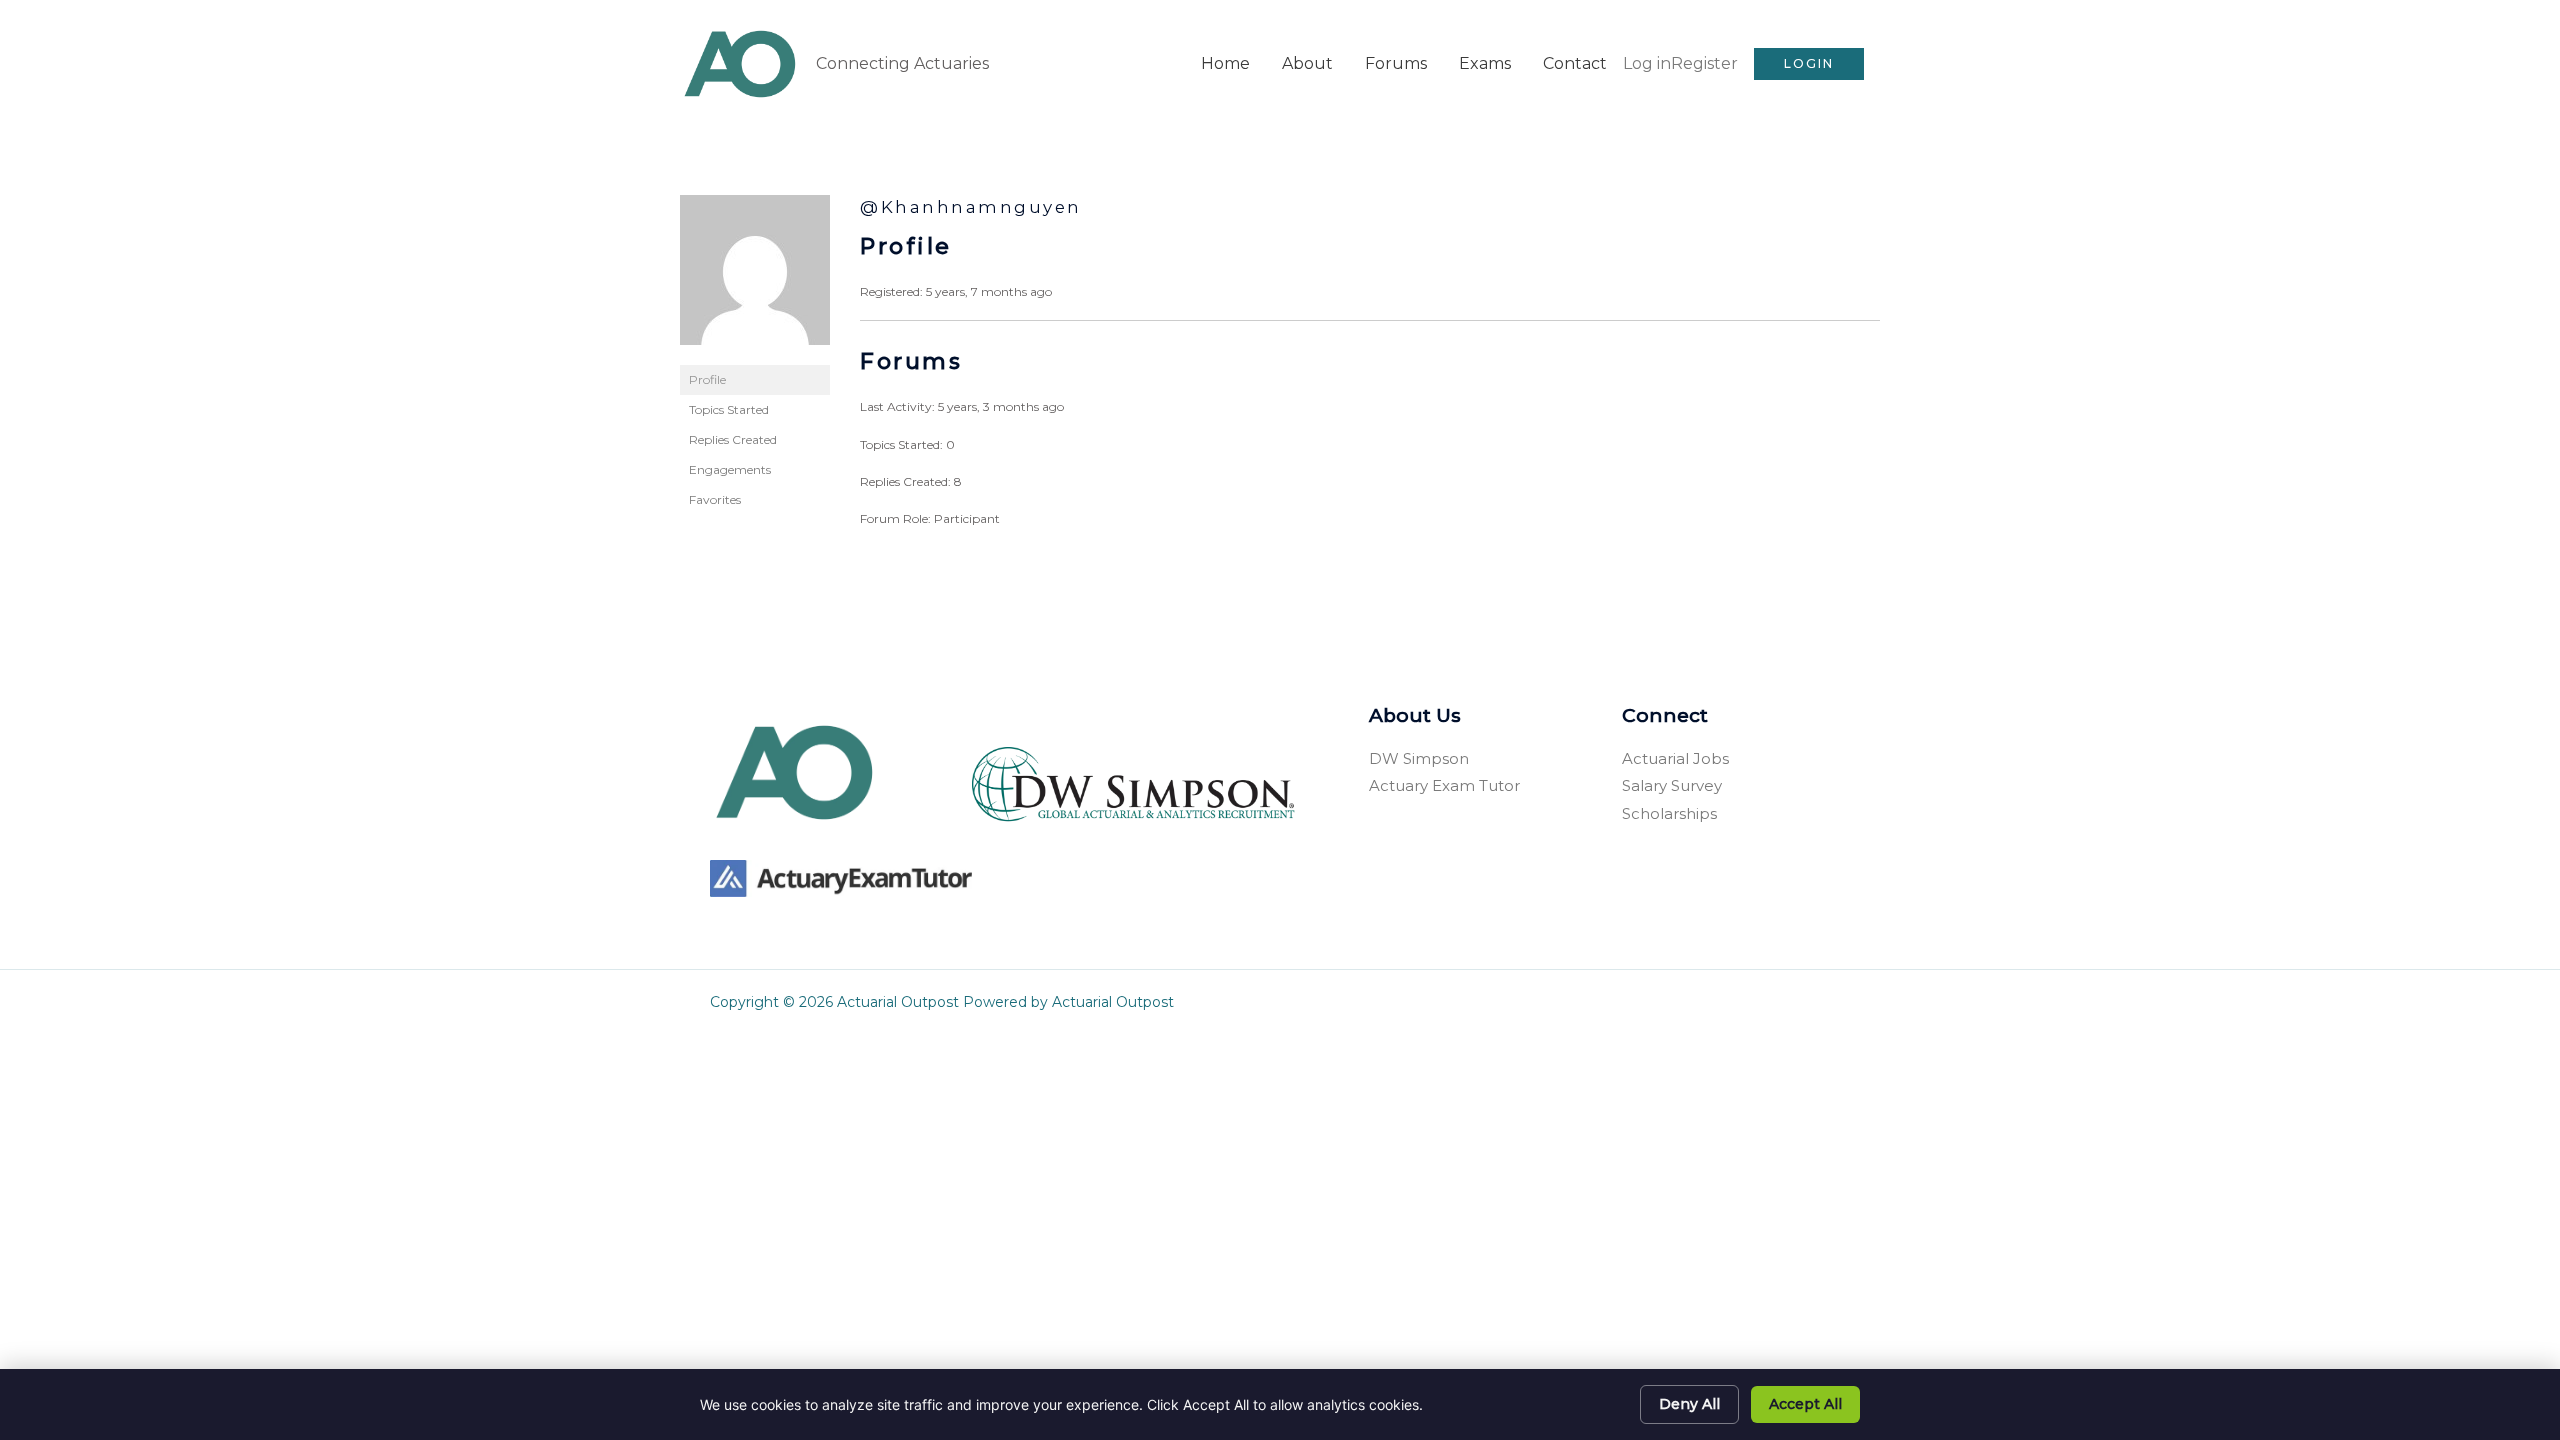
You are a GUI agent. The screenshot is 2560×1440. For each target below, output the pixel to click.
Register (1704, 63)
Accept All (1805, 1404)
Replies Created (733, 439)
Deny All (1689, 1404)
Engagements (730, 469)
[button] (1809, 64)
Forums (1396, 63)
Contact (1575, 63)
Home (1225, 63)
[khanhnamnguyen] (755, 278)
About (1307, 63)
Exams (1485, 63)
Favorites (715, 499)
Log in (1647, 63)
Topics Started (729, 409)
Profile (707, 379)
